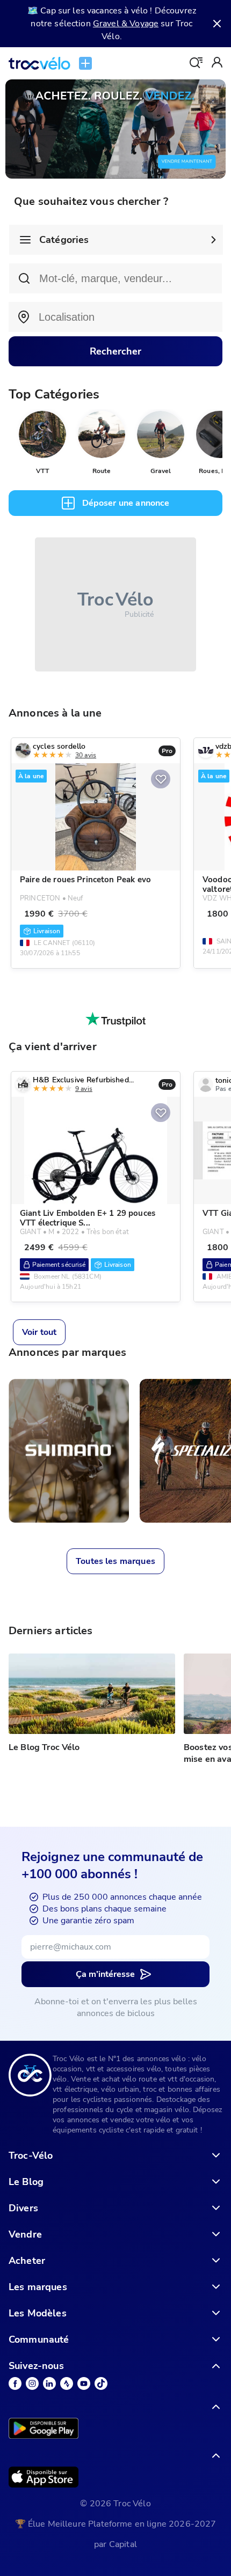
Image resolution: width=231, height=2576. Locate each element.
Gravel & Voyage (126, 24)
